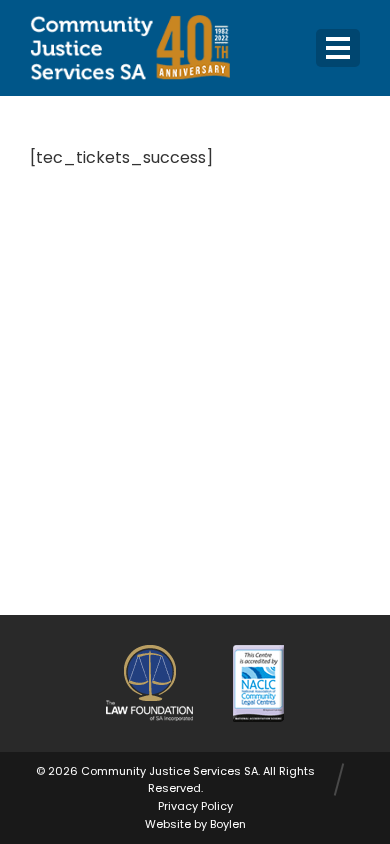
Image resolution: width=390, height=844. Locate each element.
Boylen (228, 824)
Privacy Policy (195, 806)
